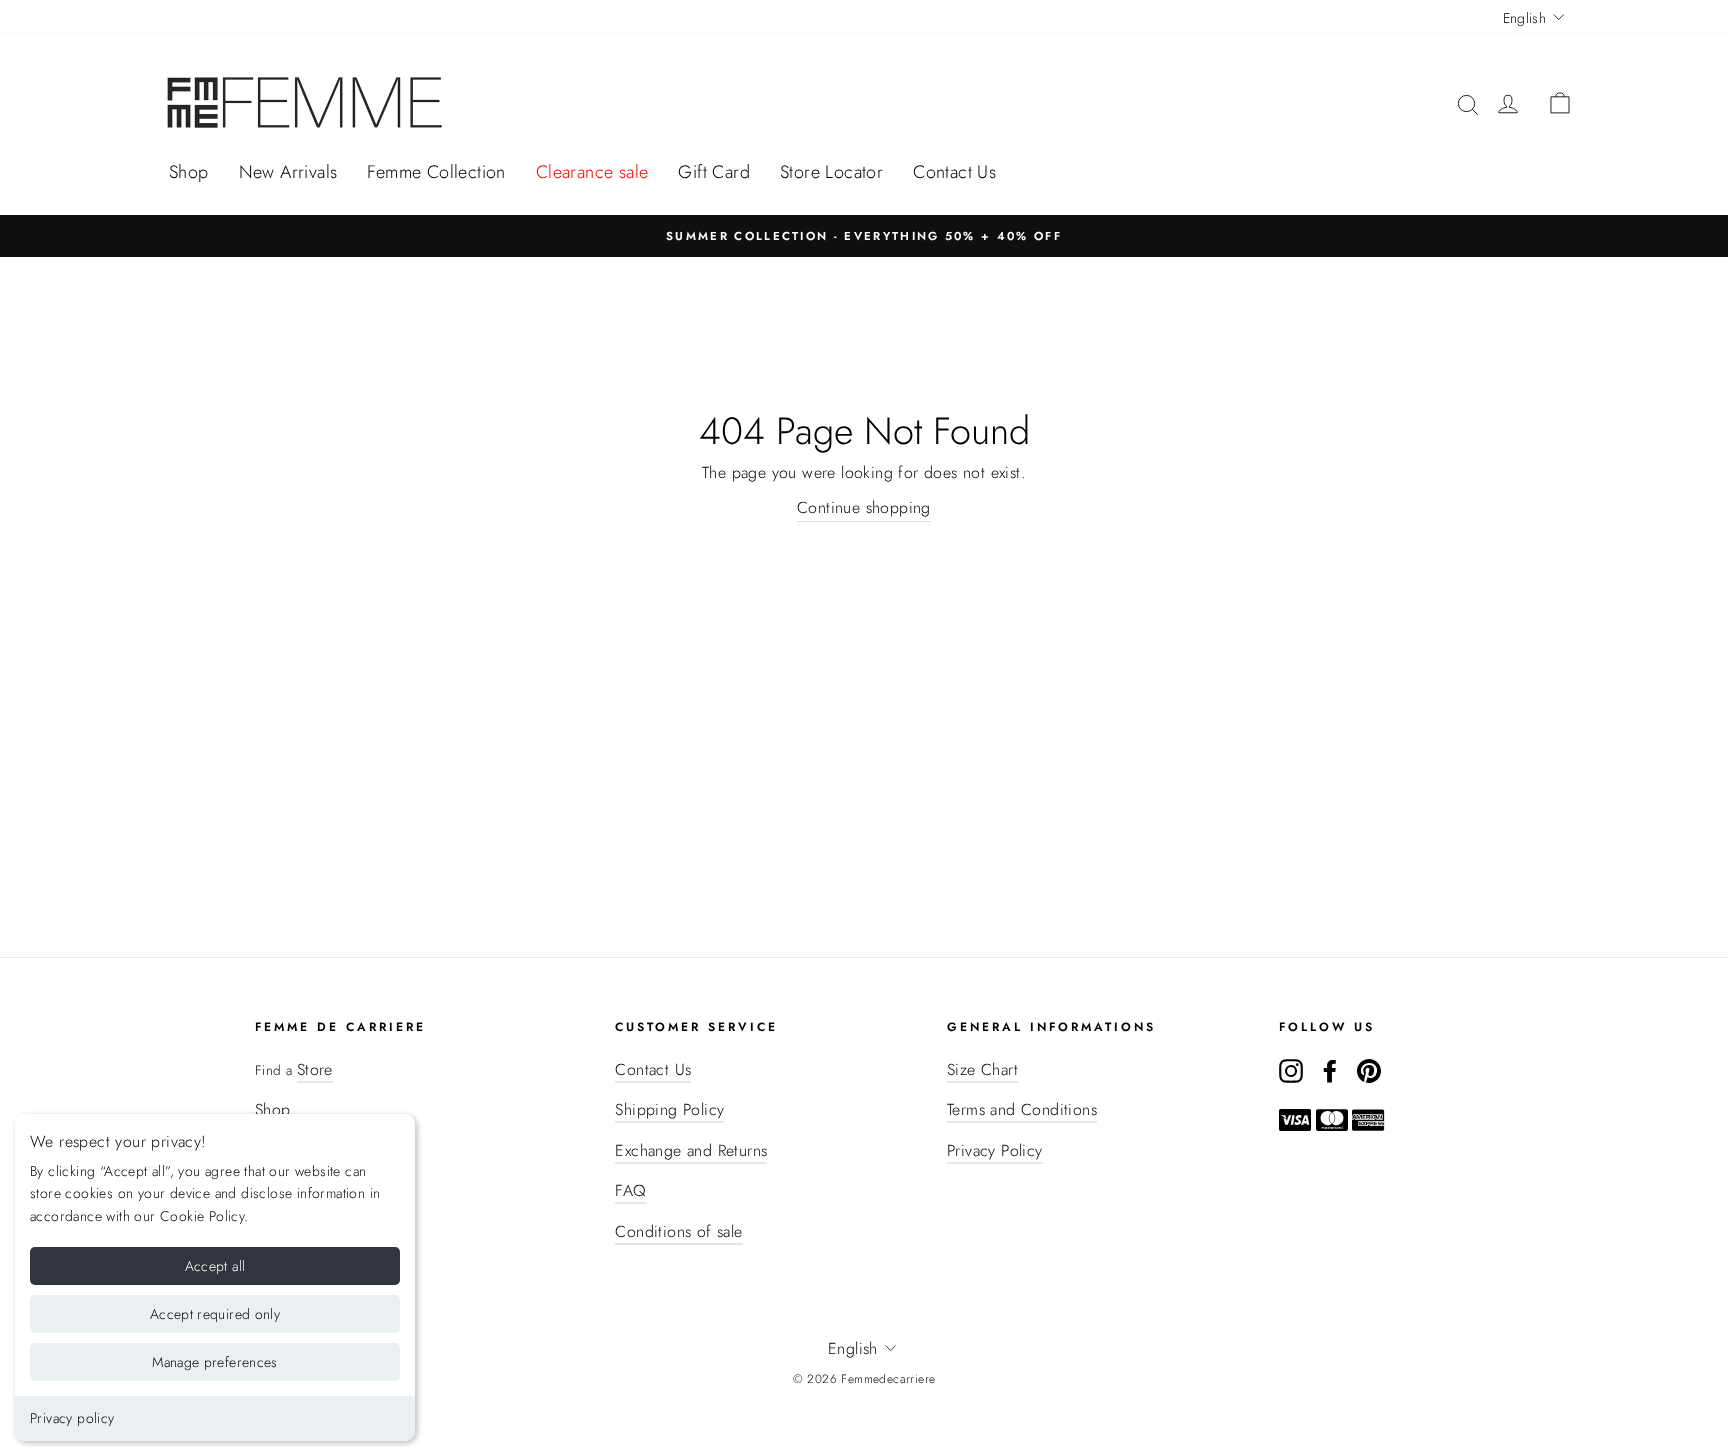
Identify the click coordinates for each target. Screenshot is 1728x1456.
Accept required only (215, 1314)
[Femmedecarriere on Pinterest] (1369, 1070)
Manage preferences (214, 1362)
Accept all (215, 1266)
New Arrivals (288, 172)
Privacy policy (72, 1418)
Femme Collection (436, 172)
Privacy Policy (995, 1150)
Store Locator (831, 172)
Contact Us (954, 172)
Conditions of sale (678, 1231)
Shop (189, 172)
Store (315, 1069)
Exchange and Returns (691, 1150)
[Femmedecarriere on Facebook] (1330, 1070)
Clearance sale (592, 172)
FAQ (630, 1190)
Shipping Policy (669, 1109)
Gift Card (714, 172)
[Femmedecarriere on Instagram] (1291, 1070)
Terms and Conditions (1022, 1109)
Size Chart (982, 1069)
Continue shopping (864, 507)
